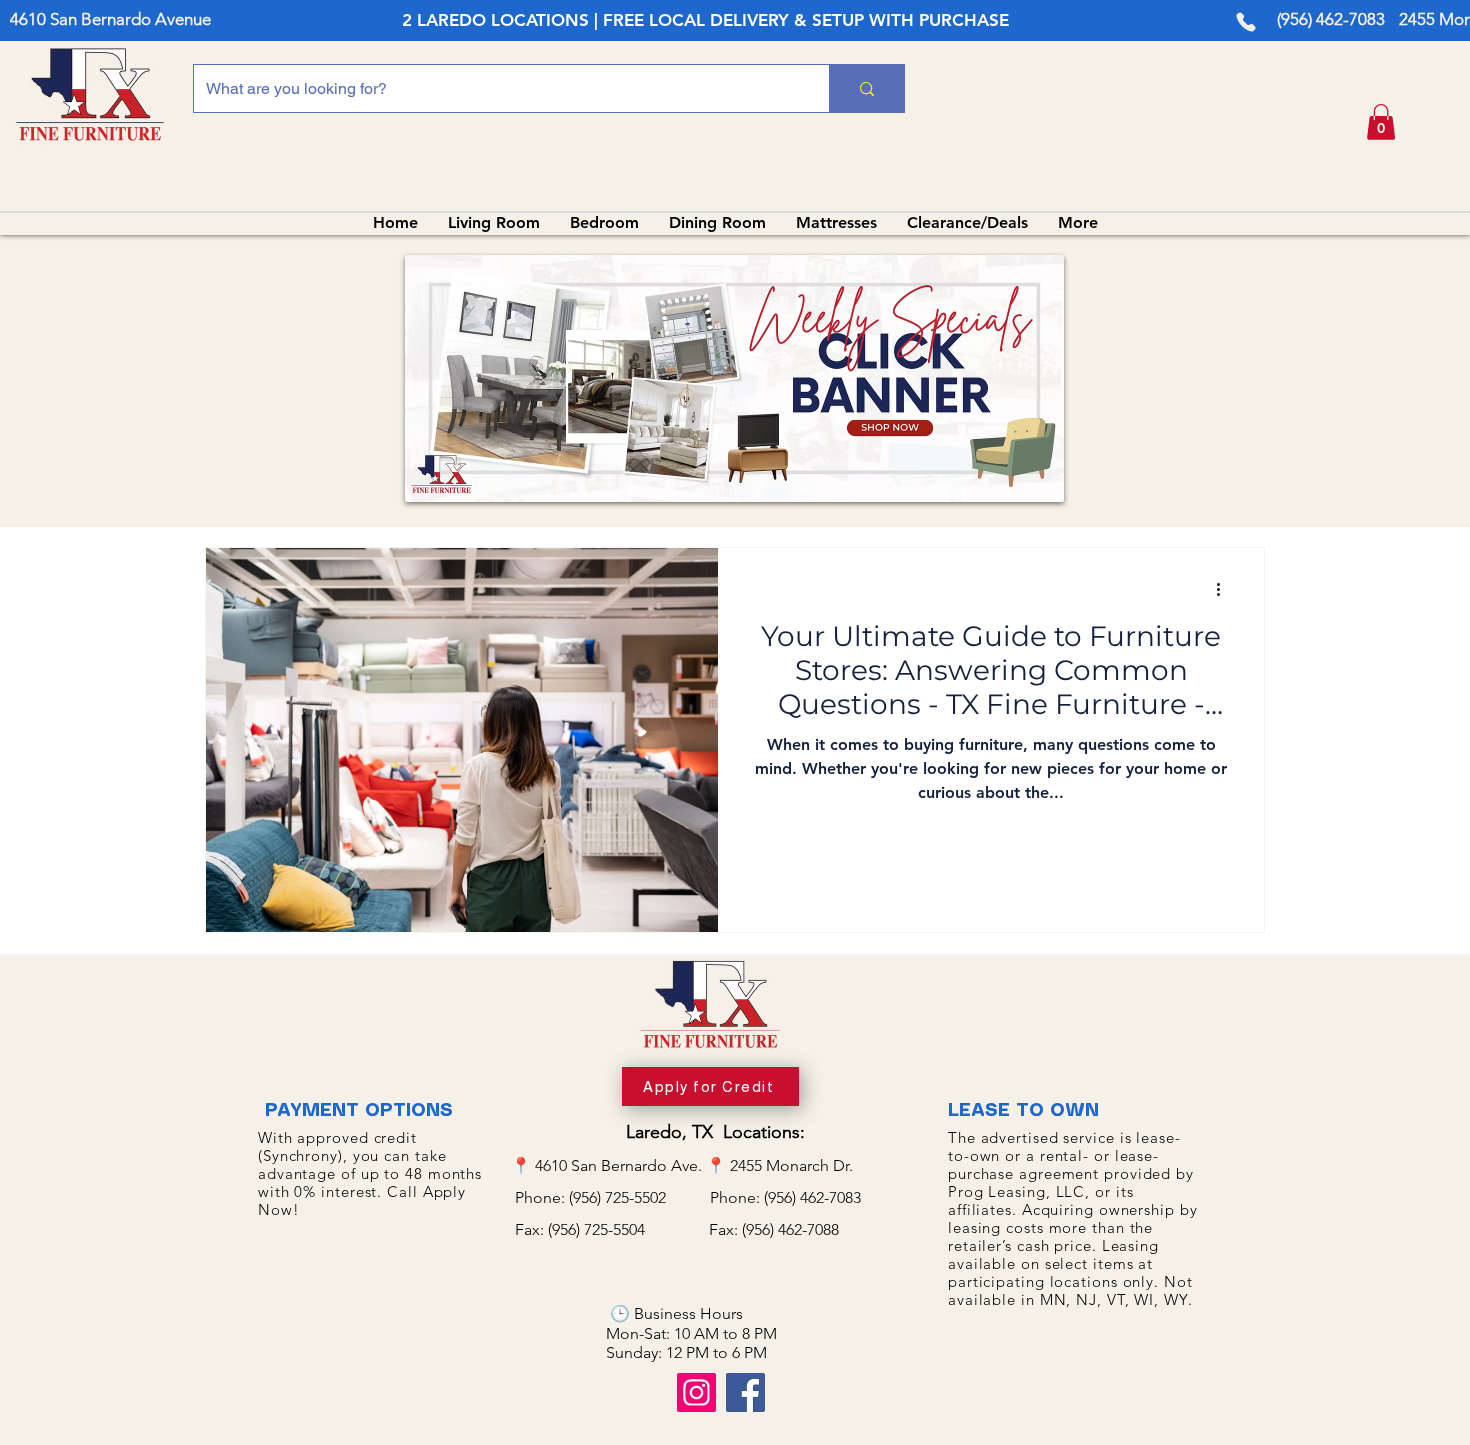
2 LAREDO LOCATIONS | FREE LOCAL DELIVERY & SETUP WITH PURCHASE (705, 20)
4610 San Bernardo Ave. (620, 1165)
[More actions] (1225, 589)
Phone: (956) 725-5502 (610, 1197)
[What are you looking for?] (866, 88)
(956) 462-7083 (1331, 19)
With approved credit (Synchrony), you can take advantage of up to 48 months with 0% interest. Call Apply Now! (370, 1173)
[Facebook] (745, 1392)
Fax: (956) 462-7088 (774, 1229)
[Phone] (1245, 21)
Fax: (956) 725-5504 (610, 1229)
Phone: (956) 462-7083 (785, 1197)
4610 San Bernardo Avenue (110, 19)
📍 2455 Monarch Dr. (779, 1165)
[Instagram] (696, 1392)
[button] (1381, 122)
